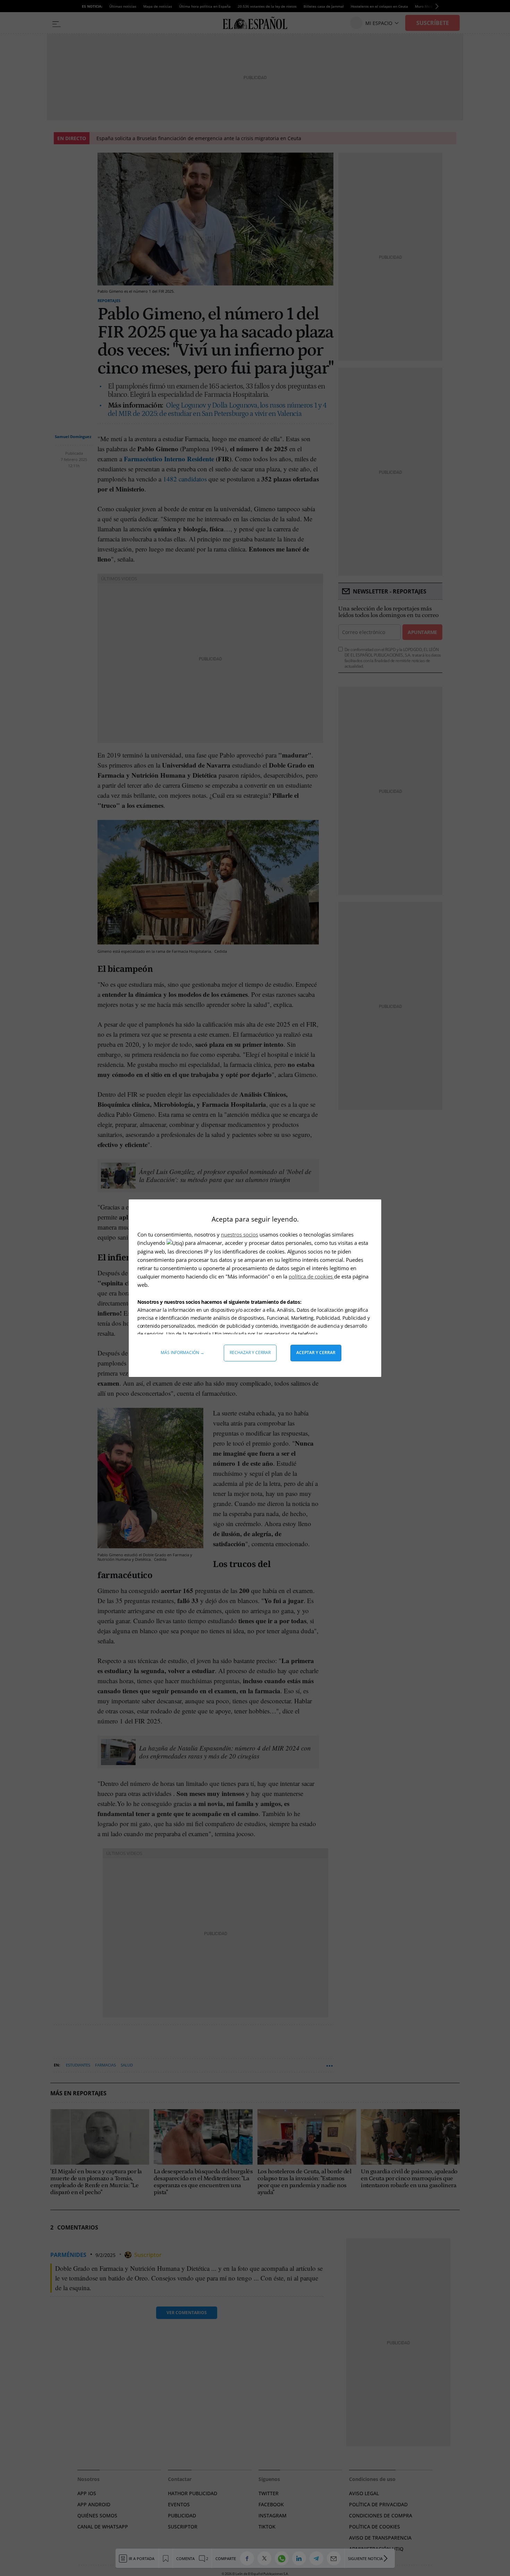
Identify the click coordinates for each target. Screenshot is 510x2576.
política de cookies (311, 1276)
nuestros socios (240, 1234)
